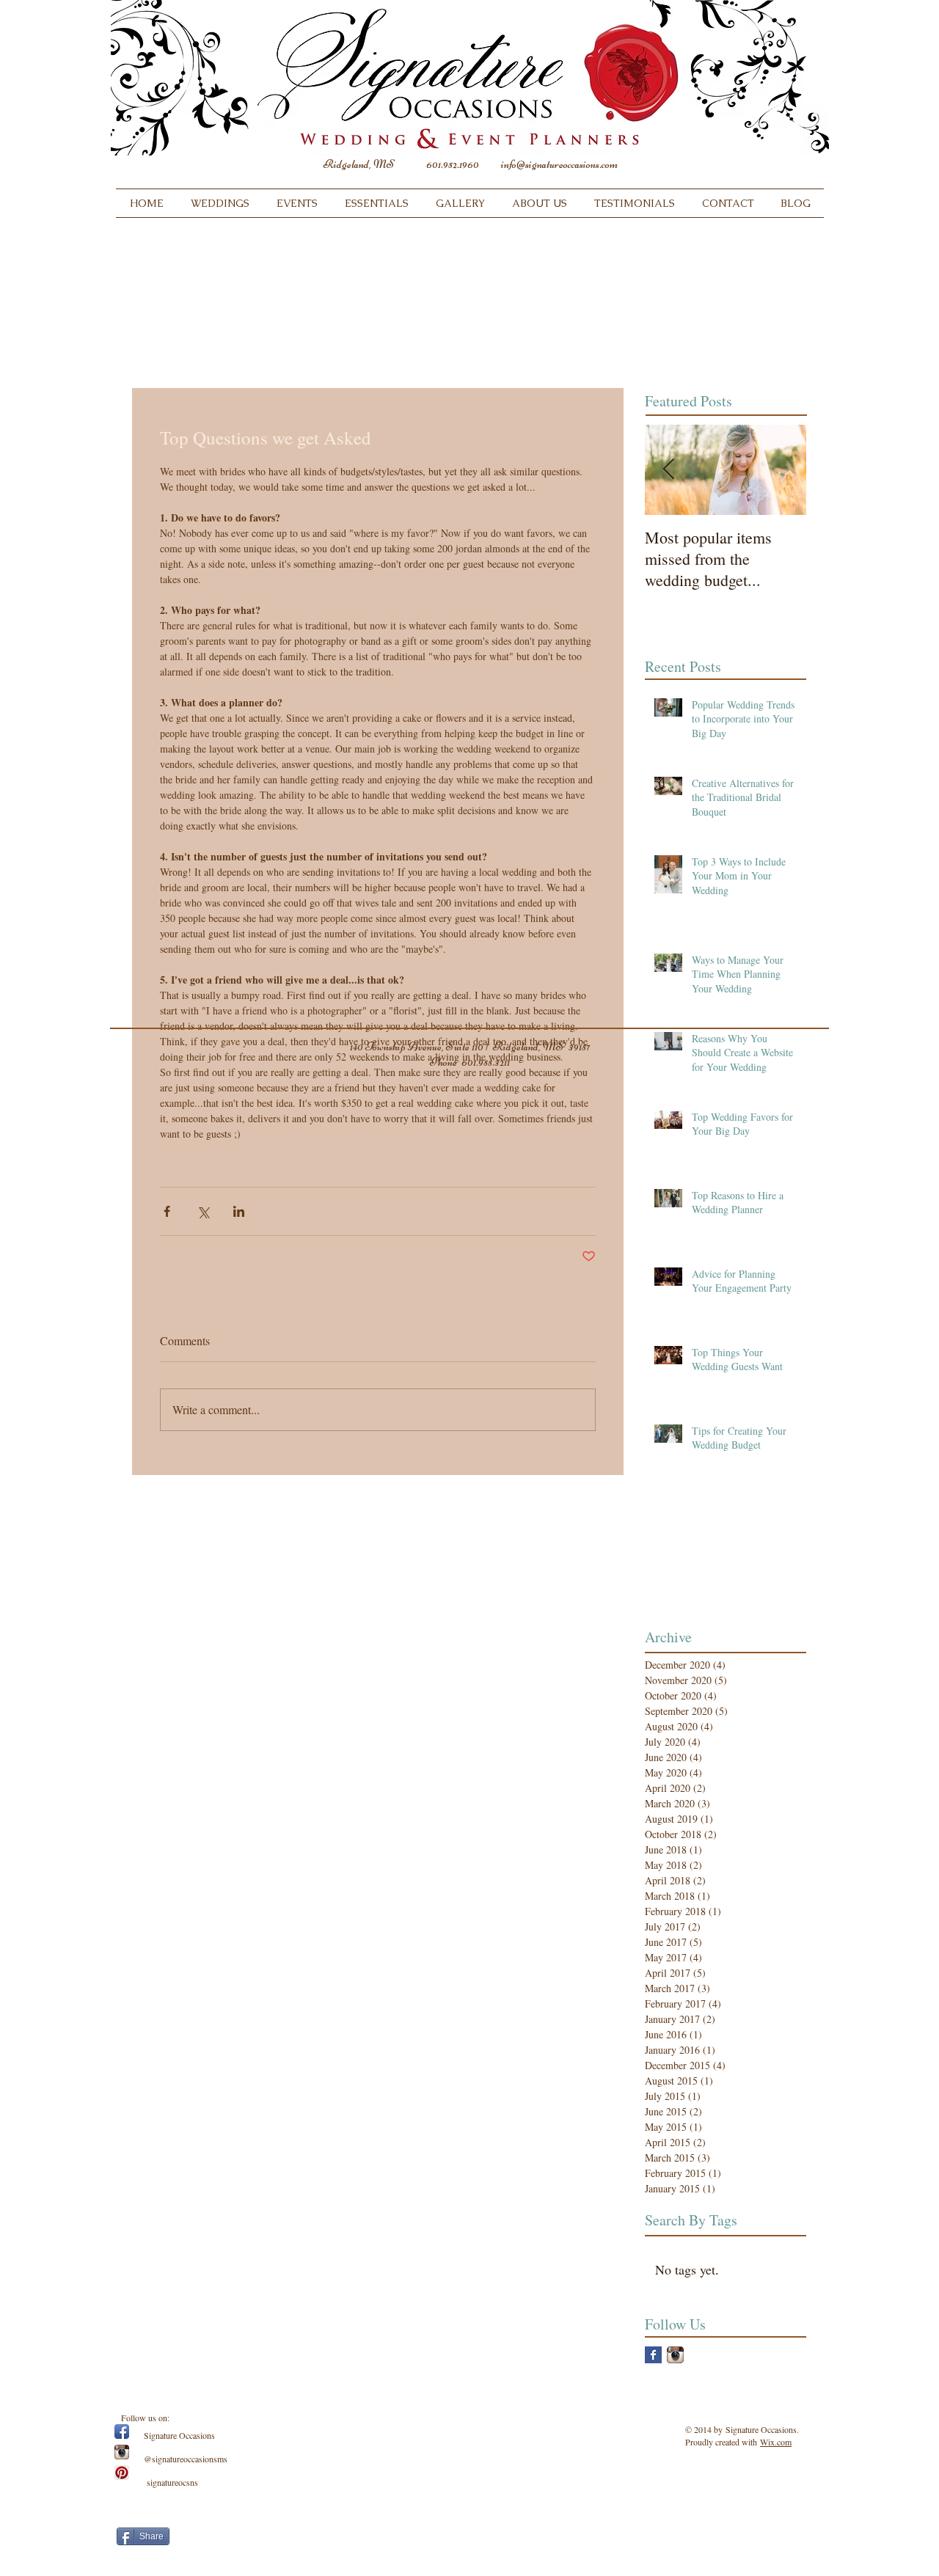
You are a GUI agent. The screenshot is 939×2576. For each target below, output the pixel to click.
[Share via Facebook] (167, 1211)
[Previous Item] (668, 470)
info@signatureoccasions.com (559, 164)
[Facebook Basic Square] (653, 2355)
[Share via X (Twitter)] (203, 1211)
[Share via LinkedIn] (239, 1211)
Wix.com (776, 2442)
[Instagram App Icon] (675, 2355)
